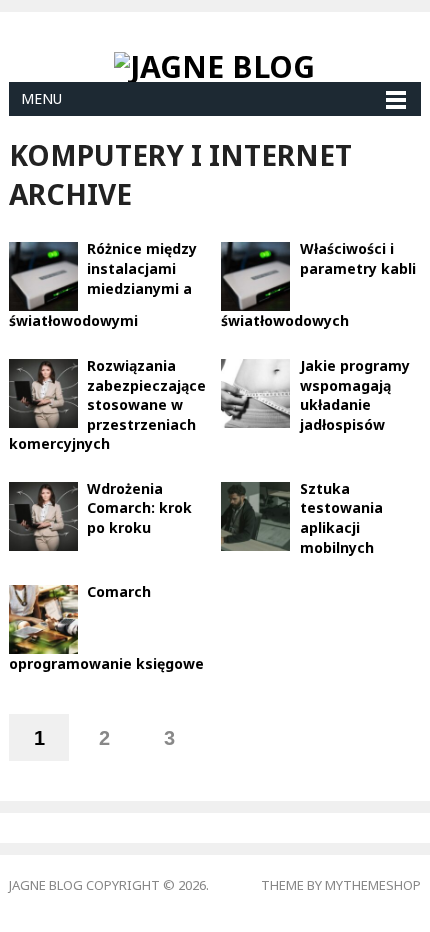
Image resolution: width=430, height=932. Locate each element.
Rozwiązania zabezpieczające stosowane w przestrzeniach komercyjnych (108, 404)
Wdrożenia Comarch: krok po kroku (139, 508)
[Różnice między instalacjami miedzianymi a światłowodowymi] (43, 275)
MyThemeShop (373, 885)
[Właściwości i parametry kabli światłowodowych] (255, 275)
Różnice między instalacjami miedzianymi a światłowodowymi (103, 284)
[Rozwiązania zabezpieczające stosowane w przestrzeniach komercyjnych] (43, 392)
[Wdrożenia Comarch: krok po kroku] (43, 515)
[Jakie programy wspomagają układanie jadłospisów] (255, 392)
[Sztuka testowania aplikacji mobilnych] (255, 515)
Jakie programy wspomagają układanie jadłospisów (355, 395)
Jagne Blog (46, 885)
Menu (41, 98)
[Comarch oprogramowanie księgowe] (43, 618)
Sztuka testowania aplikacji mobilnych (341, 518)
